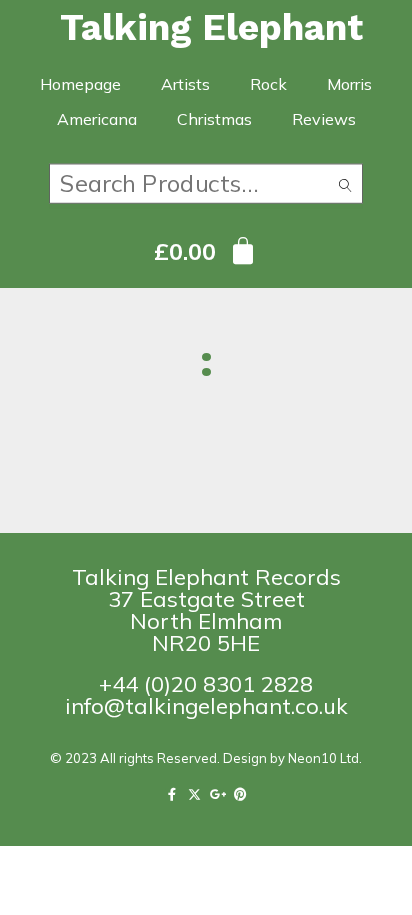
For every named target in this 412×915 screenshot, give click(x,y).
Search (345, 187)
